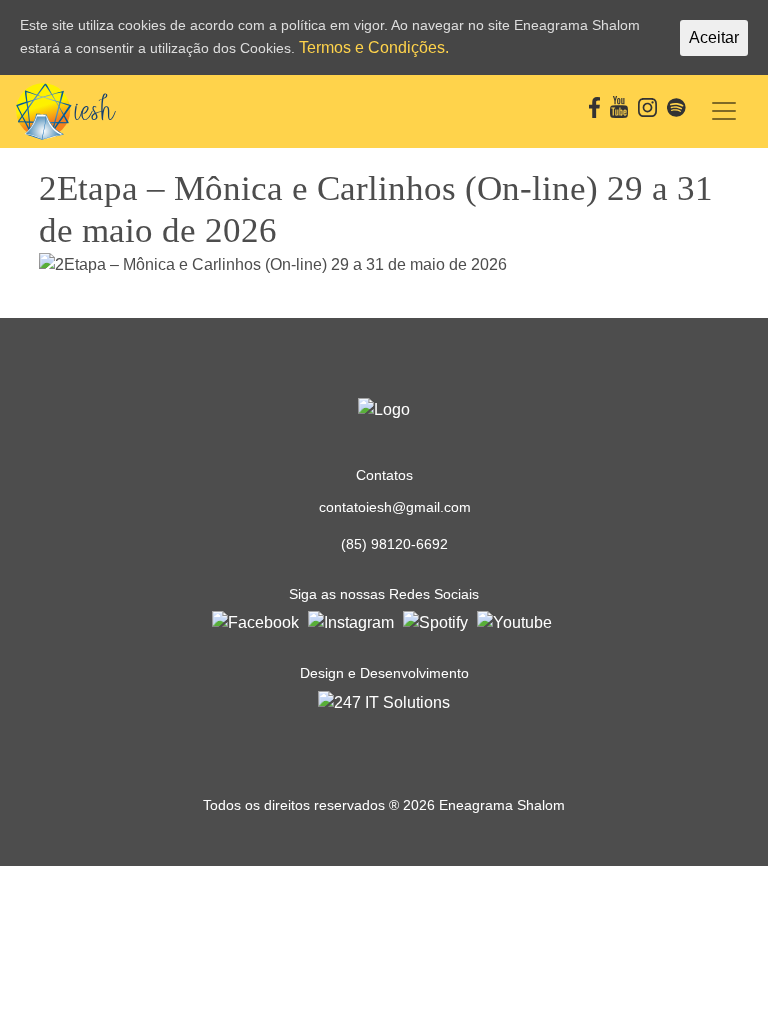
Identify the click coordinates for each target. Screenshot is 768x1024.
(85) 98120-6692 (394, 544)
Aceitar (714, 37)
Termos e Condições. (374, 47)
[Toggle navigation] (724, 111)
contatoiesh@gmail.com (395, 507)
